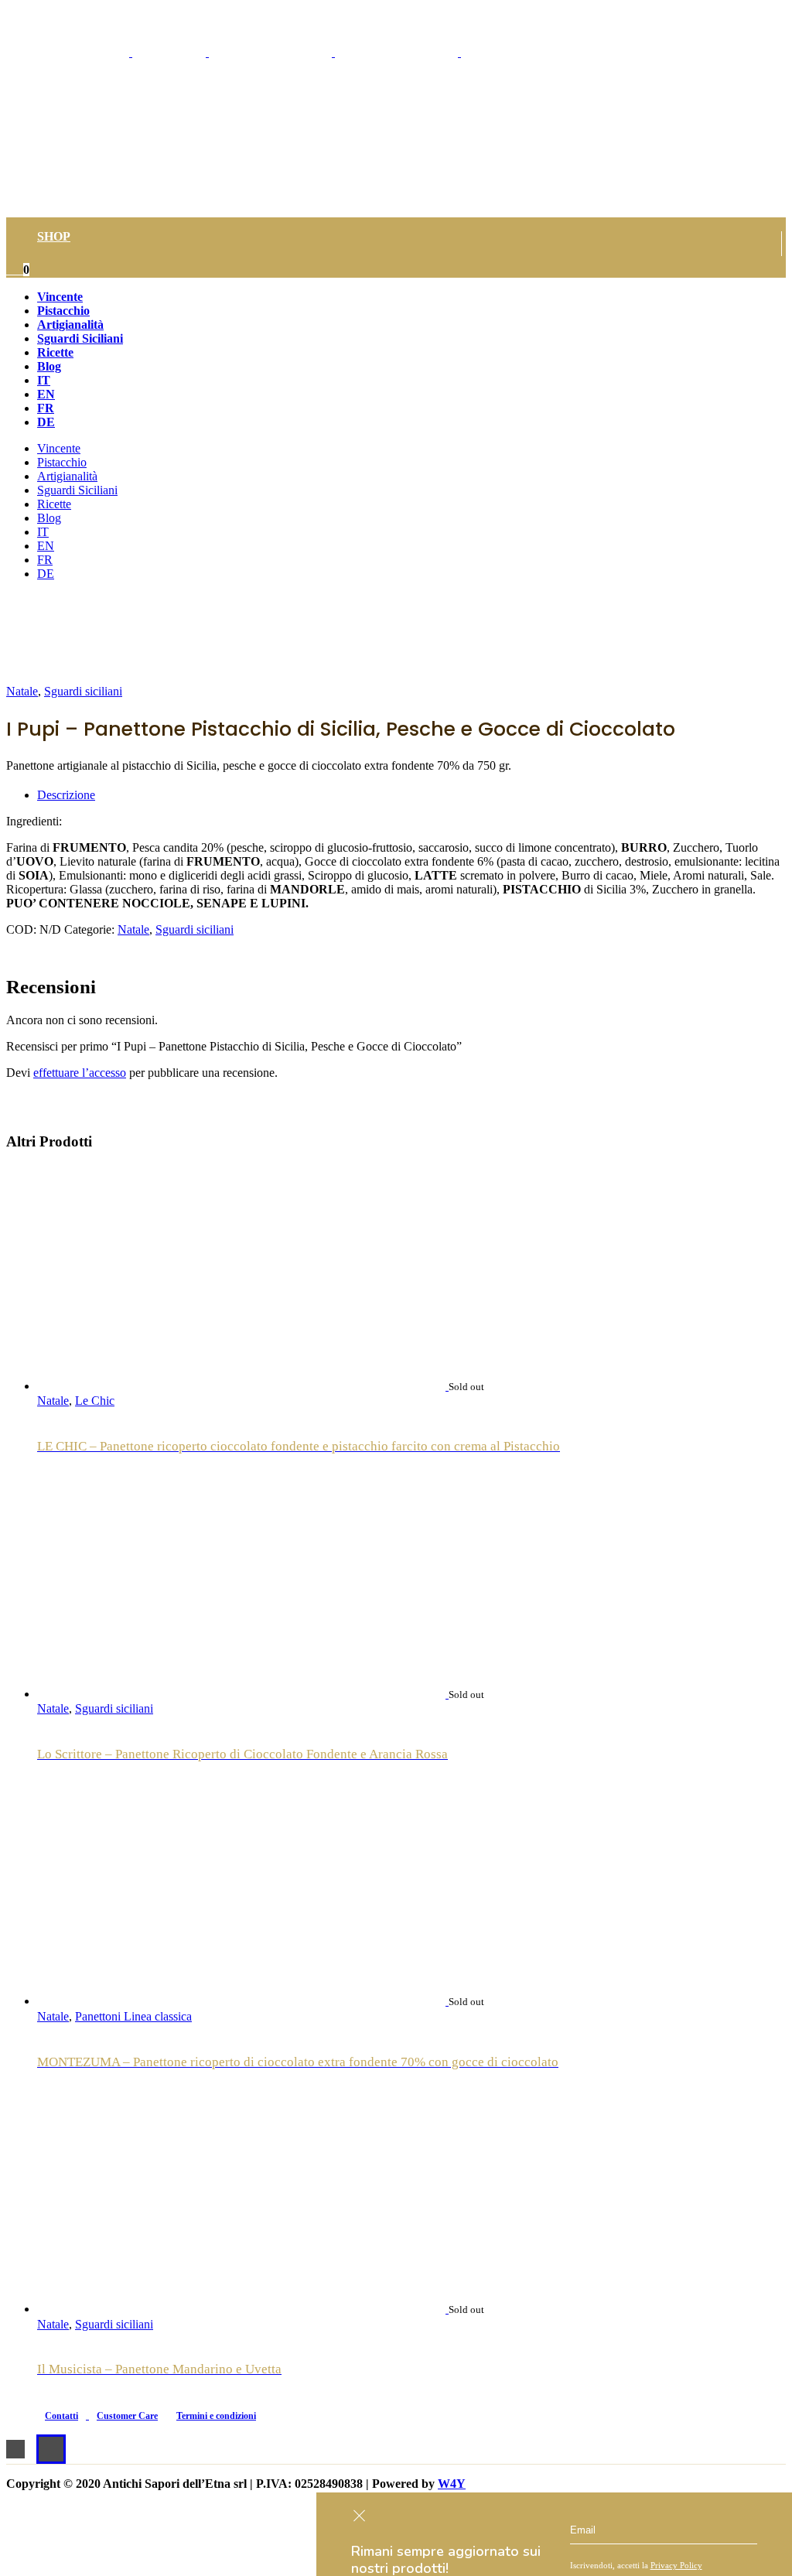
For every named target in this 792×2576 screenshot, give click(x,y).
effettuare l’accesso (80, 1073)
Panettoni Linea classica (133, 2016)
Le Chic (95, 1401)
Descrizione (66, 795)
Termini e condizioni (216, 2416)
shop (54, 236)
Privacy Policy (676, 2565)
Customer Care (127, 2416)
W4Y (452, 2484)
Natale (22, 691)
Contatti (61, 2416)
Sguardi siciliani (83, 691)
